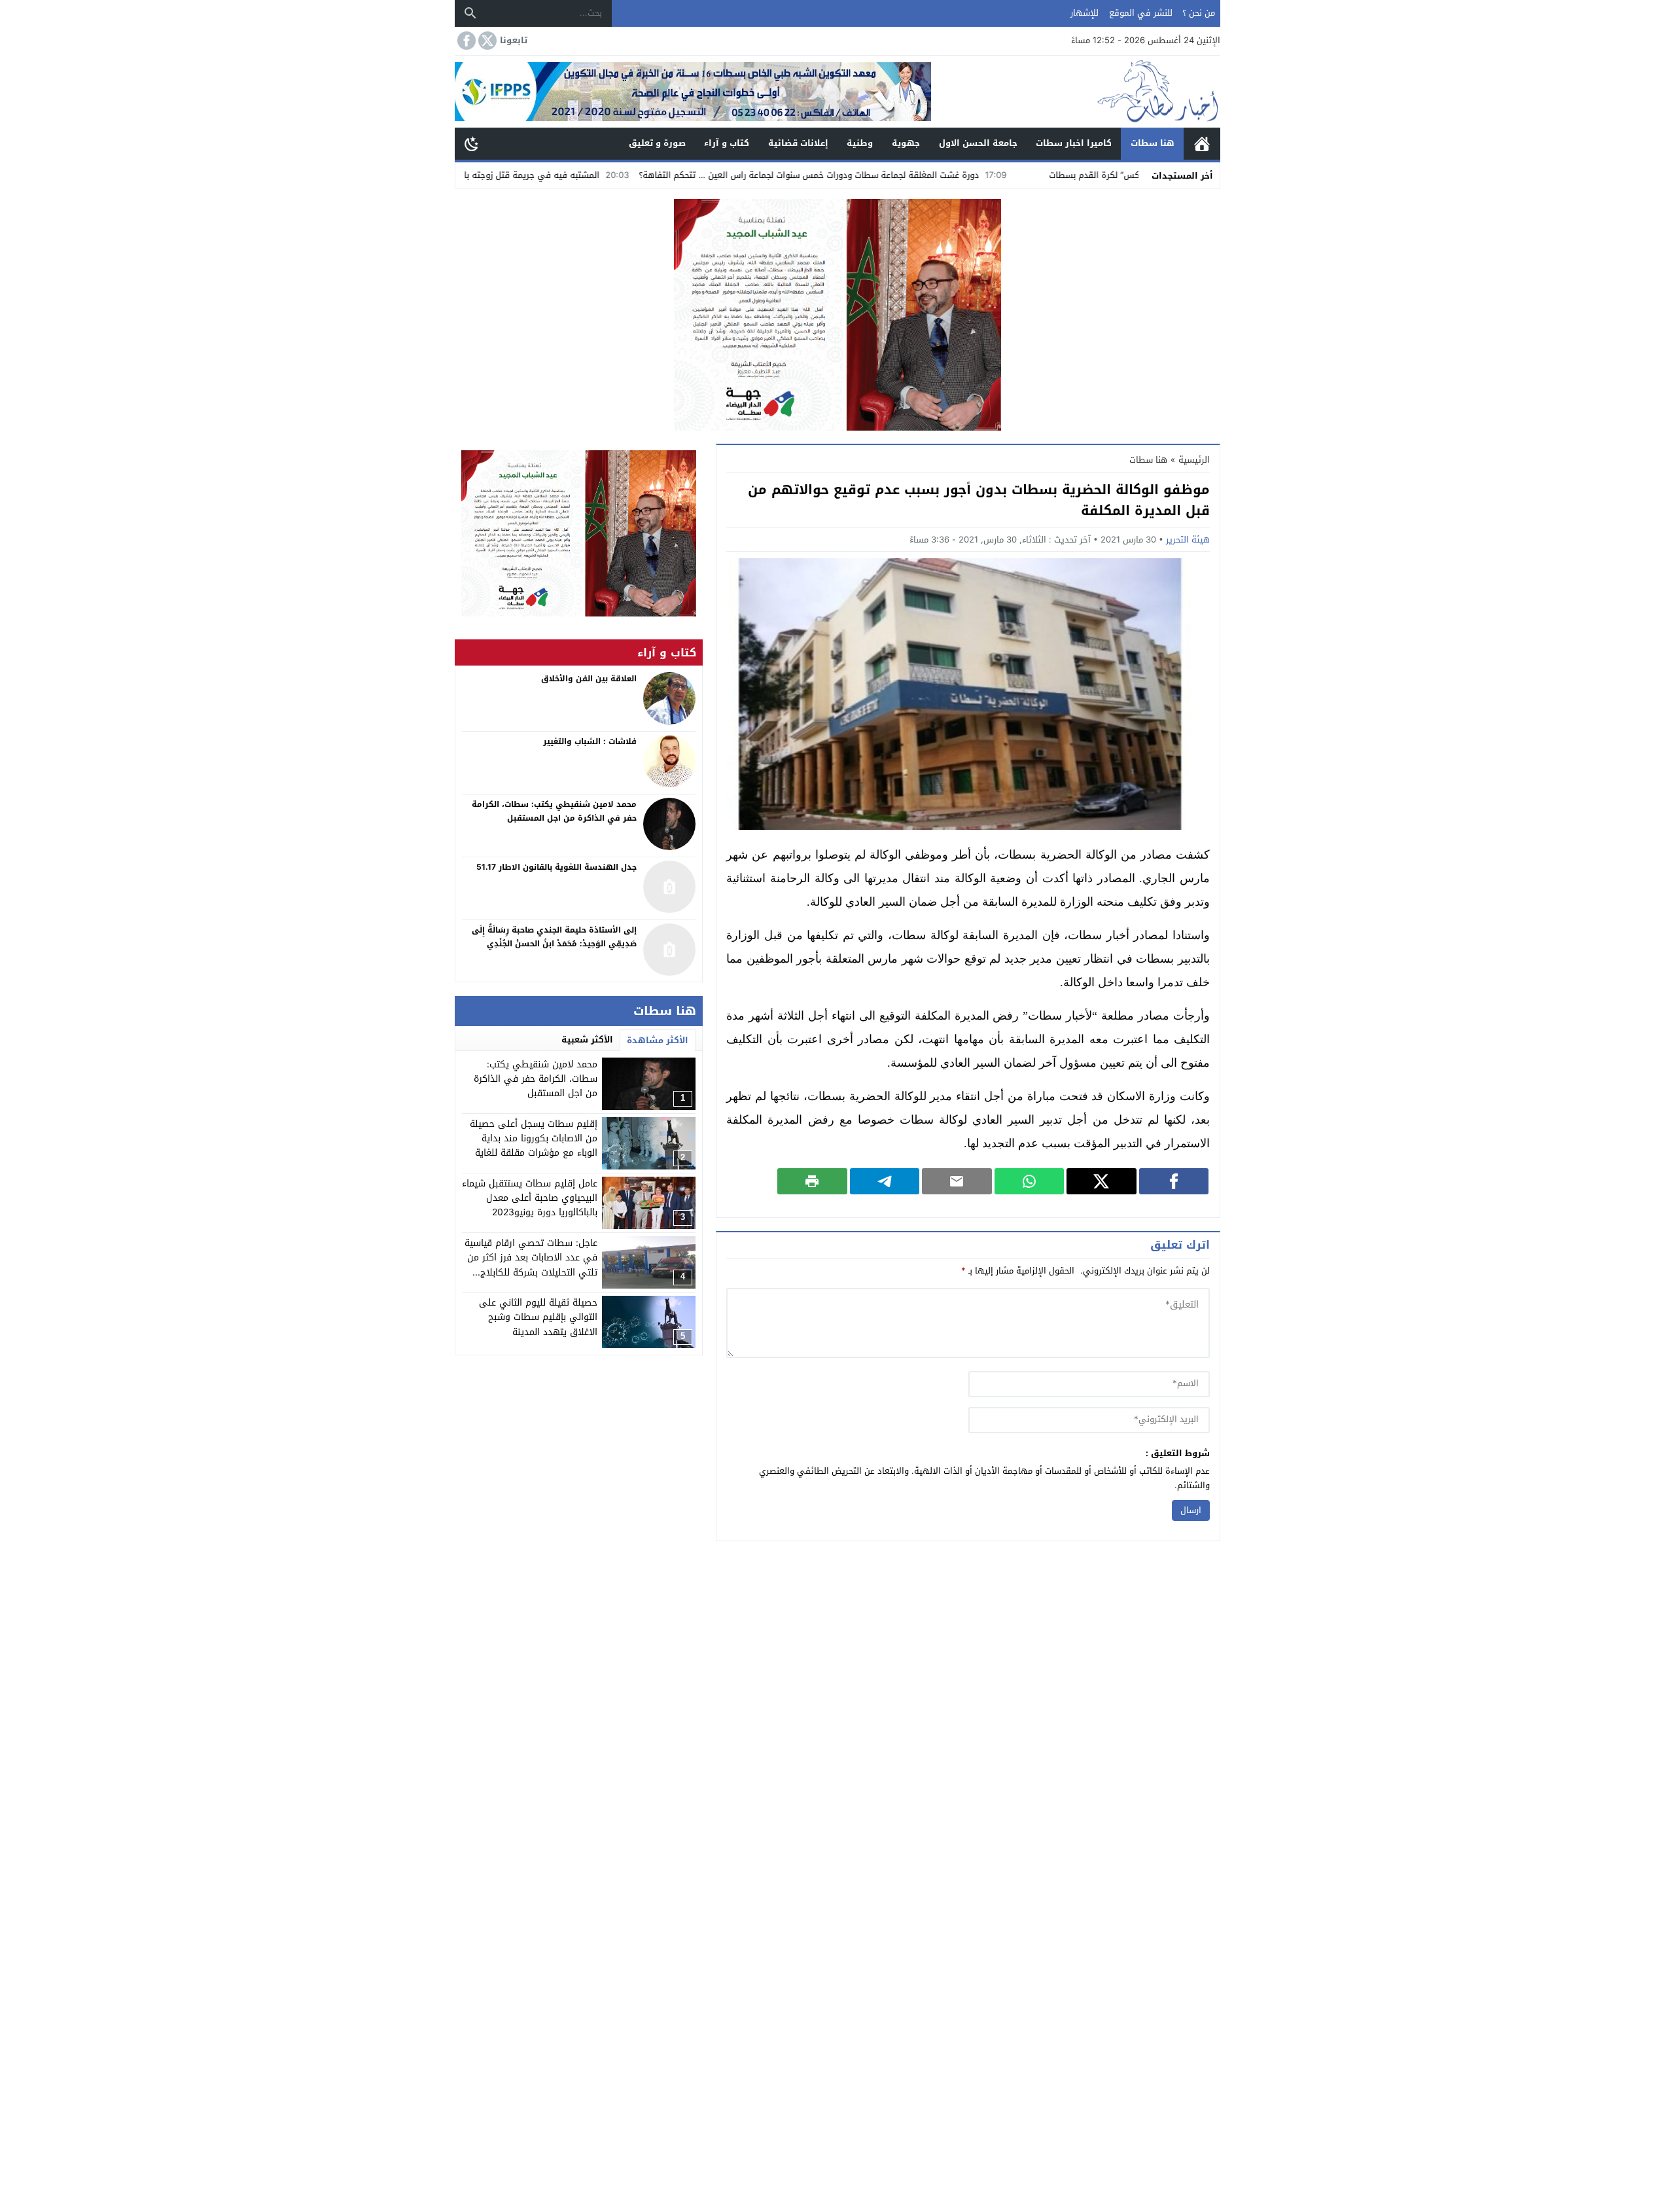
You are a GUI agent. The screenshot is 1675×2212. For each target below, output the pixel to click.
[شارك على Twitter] (1102, 1181)
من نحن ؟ (1199, 13)
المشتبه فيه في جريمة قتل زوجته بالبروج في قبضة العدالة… (594, 175)
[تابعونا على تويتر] (486, 41)
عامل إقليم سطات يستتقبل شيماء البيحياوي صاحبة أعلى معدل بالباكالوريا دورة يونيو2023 (530, 1198)
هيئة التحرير (1188, 540)
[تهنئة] (579, 533)
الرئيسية (1202, 144)
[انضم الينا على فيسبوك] (465, 41)
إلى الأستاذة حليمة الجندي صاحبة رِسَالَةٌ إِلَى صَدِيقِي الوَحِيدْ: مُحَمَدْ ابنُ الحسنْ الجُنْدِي (554, 937)
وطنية (860, 143)
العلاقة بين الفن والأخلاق (589, 679)
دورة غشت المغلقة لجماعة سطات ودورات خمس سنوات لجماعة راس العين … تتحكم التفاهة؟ (917, 175)
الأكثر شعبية (587, 1040)
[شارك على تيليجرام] (885, 1181)
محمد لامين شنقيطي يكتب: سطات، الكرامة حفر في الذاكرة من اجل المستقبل (536, 1079)
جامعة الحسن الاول (978, 143)
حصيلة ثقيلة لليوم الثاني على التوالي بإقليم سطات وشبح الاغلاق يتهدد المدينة (538, 1317)
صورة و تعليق (657, 143)
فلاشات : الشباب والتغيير (590, 741)
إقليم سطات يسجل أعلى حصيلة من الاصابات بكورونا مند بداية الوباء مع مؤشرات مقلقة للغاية (534, 1139)
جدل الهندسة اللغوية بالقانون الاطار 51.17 (556, 867)
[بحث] (470, 13)
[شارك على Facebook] (1174, 1181)
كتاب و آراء (727, 143)
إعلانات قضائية (798, 143)
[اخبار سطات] (1076, 92)
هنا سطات (1153, 143)
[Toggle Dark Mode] (472, 143)
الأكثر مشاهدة (658, 1040)
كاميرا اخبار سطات (1074, 143)
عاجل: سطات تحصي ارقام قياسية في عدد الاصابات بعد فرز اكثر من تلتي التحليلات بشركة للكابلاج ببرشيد (531, 1265)
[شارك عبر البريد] (957, 1181)
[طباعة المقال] (812, 1181)
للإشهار (1084, 13)
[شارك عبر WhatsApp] (1030, 1181)
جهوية (906, 143)
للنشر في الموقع (1141, 13)
